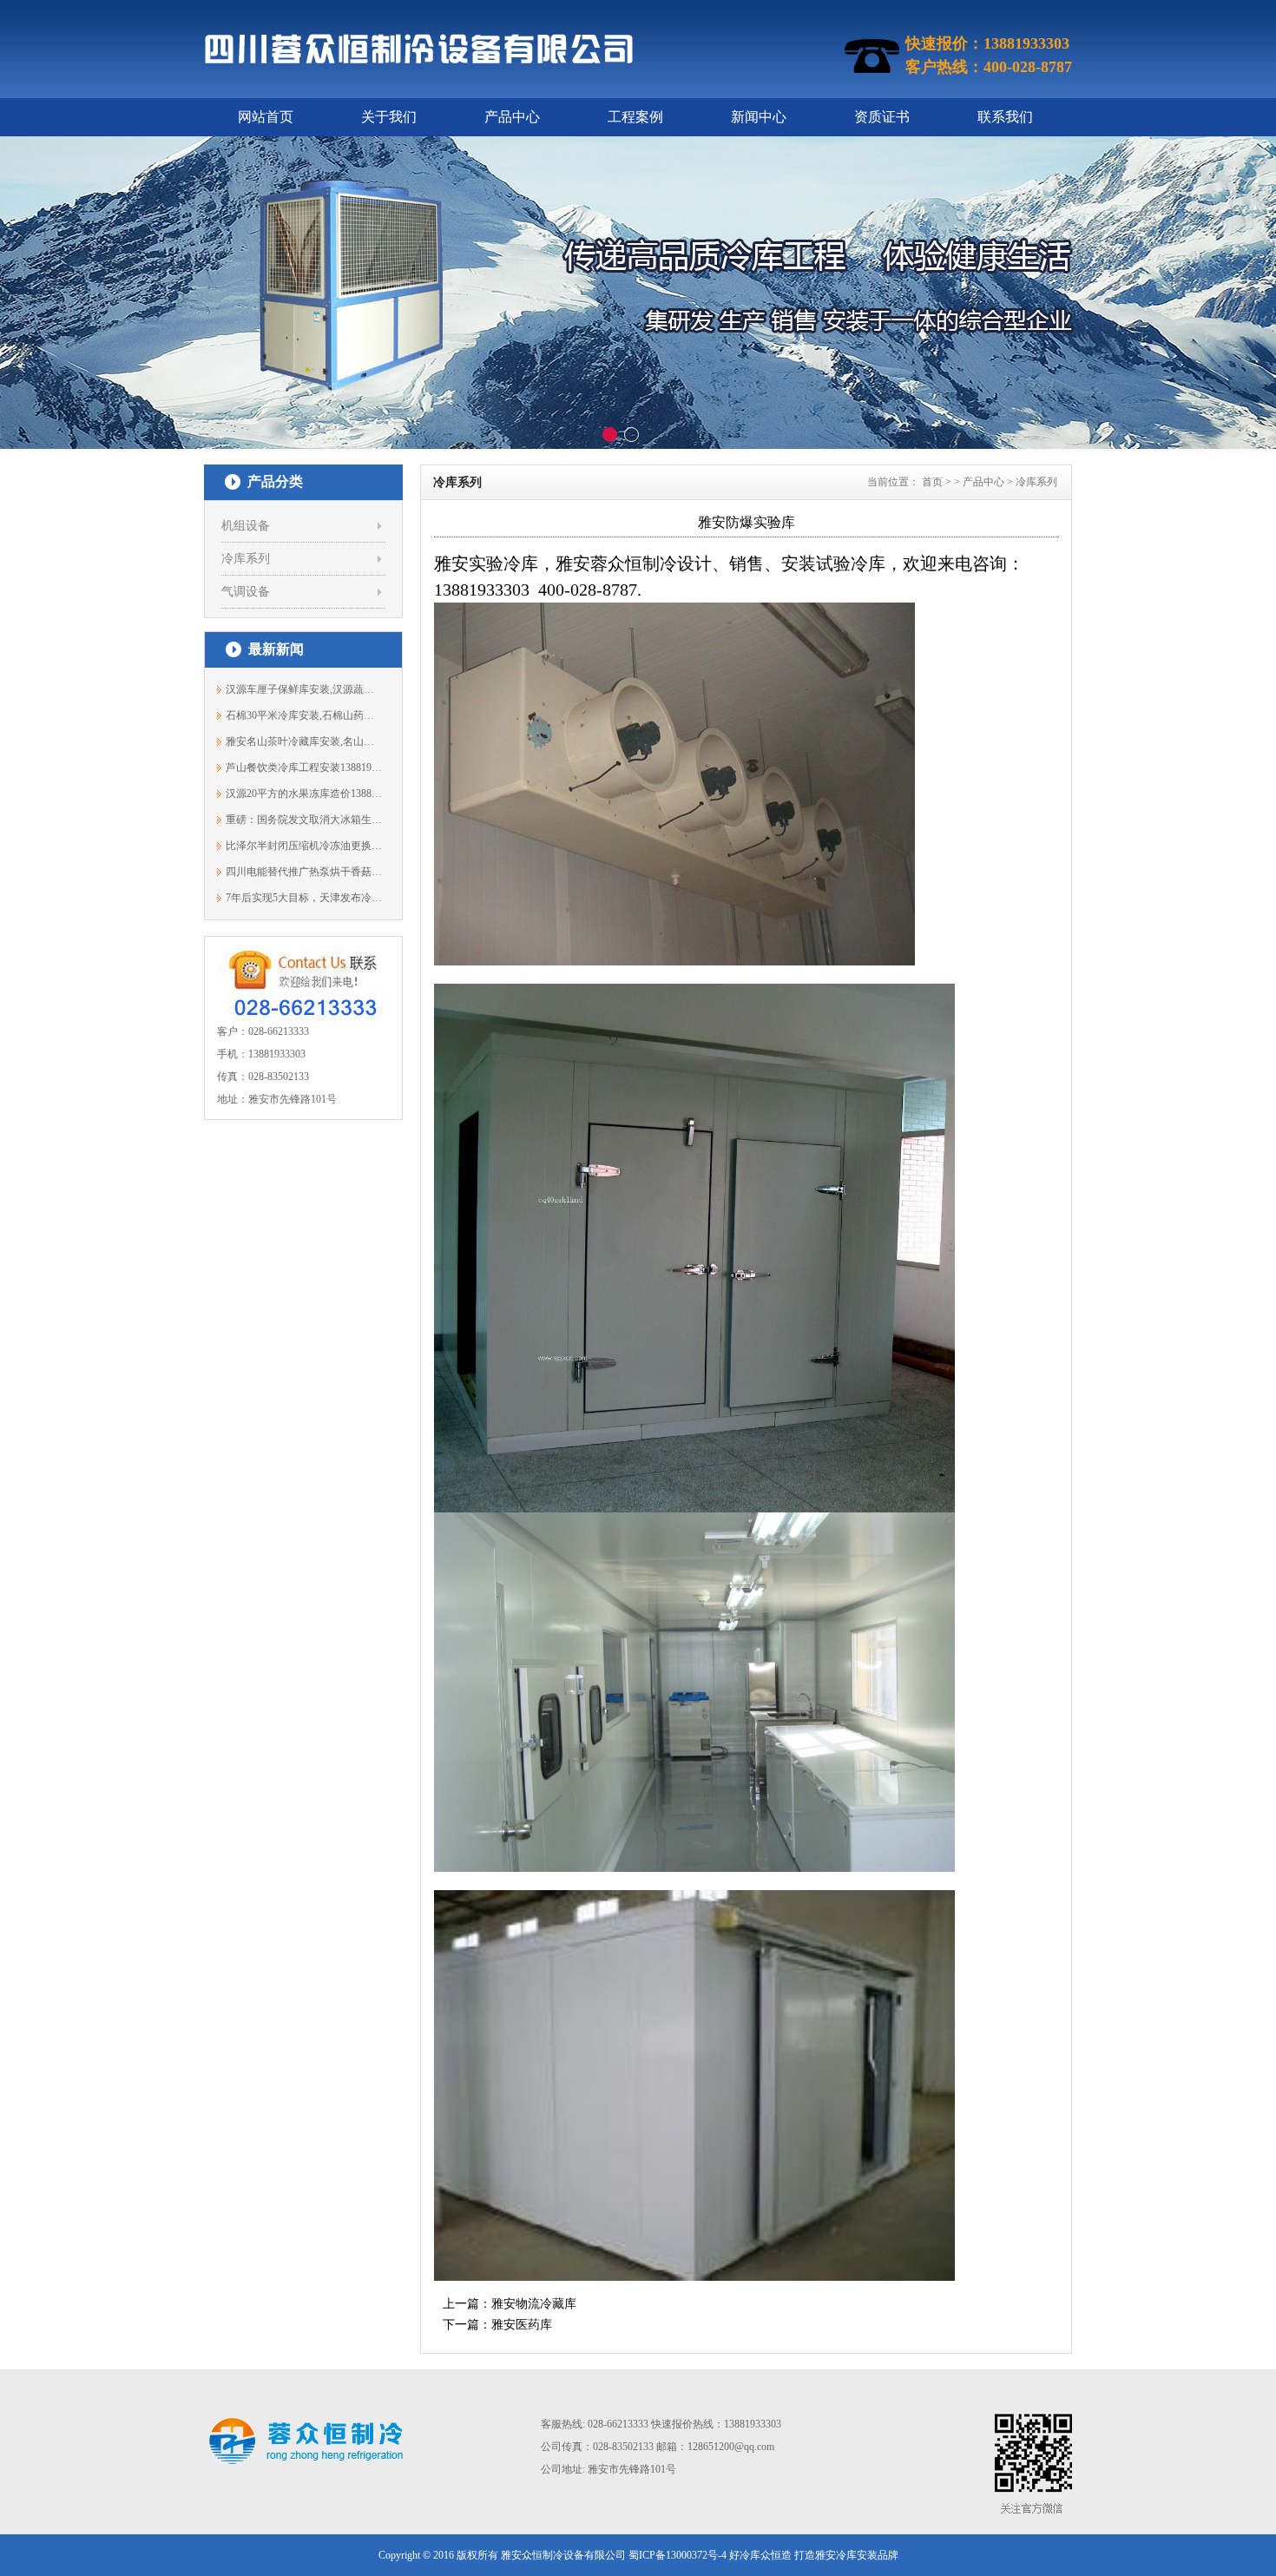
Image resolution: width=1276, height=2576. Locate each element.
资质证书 (882, 117)
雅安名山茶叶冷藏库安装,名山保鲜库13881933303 (304, 741)
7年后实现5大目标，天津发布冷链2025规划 (304, 898)
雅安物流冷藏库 (534, 2304)
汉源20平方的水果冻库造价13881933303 (304, 794)
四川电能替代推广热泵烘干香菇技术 (304, 872)
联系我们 (1005, 117)
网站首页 (266, 117)
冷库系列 (246, 559)
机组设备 (246, 526)
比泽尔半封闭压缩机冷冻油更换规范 (304, 846)
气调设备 (246, 592)
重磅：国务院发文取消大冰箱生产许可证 (304, 820)
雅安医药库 (522, 2325)
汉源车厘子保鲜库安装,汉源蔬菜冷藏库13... (304, 689)
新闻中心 (759, 117)
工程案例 (635, 117)
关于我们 (389, 117)
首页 (932, 482)
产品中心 (512, 117)
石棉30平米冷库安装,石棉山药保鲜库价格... (304, 715)
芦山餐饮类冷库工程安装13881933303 (304, 768)
